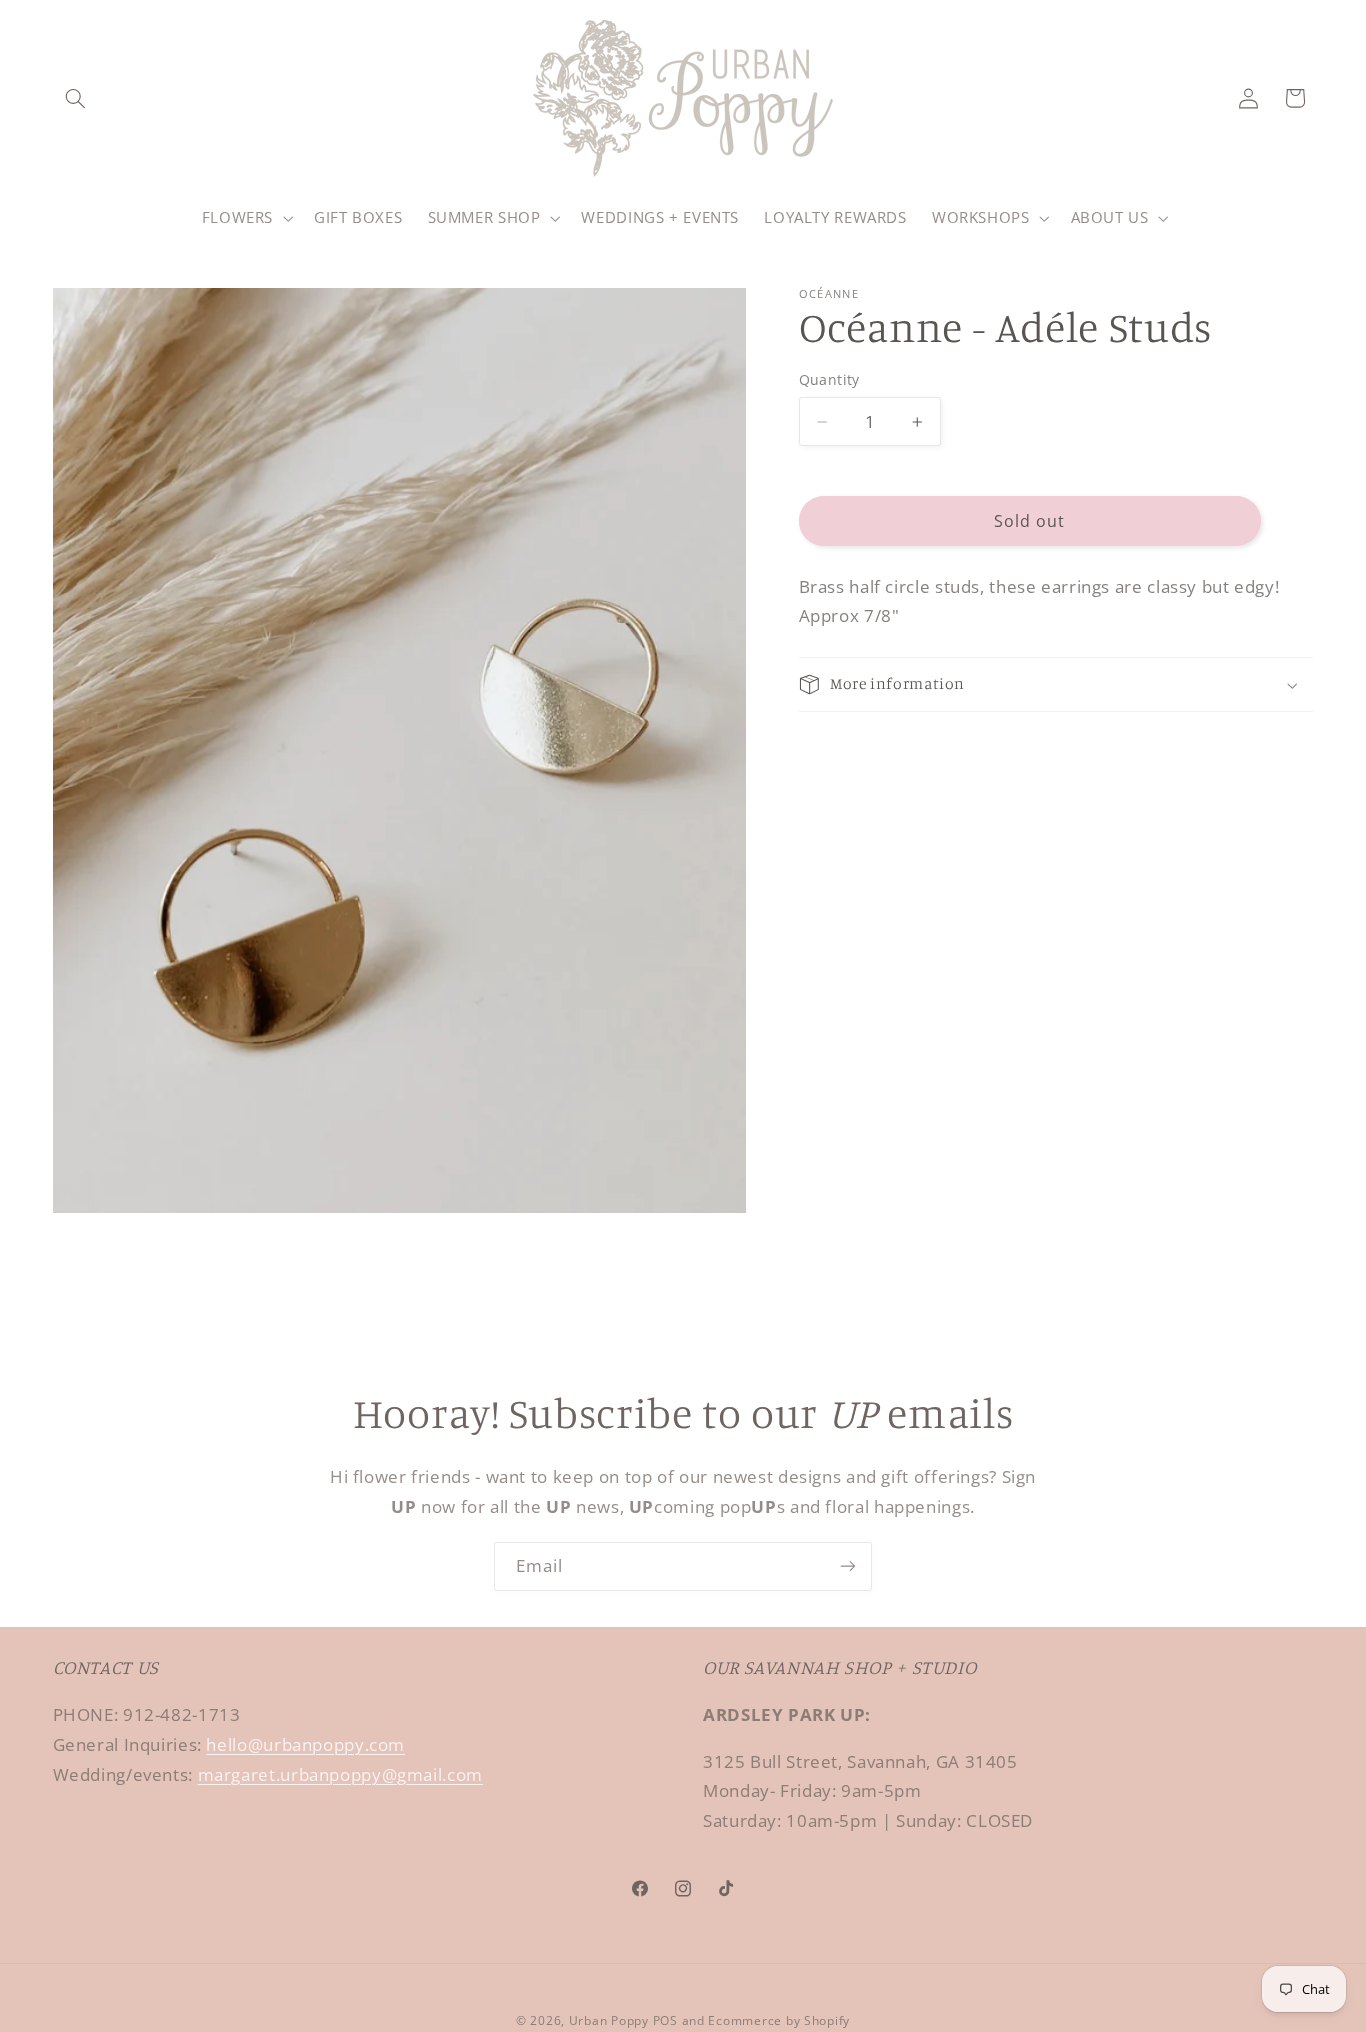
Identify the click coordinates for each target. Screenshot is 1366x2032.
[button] (76, 98)
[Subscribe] (848, 1566)
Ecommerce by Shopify (779, 2020)
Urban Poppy (609, 2020)
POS (665, 2020)
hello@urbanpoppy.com (305, 1744)
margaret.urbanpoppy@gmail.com (340, 1774)
